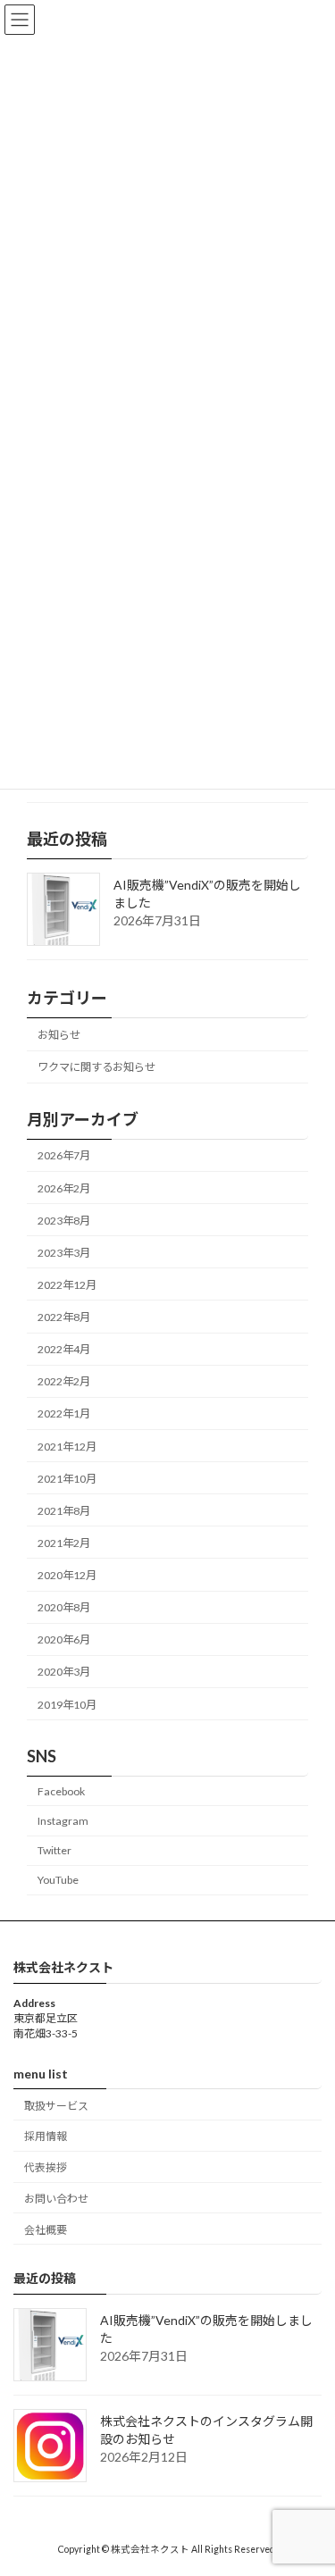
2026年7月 (64, 1155)
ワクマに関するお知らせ (96, 1067)
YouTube (58, 1880)
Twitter (54, 1850)
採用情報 (46, 2136)
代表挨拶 (46, 2167)
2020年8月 (64, 1607)
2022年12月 (67, 1285)
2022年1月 (64, 1413)
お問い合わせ (56, 2199)
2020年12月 (67, 1575)
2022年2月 (64, 1381)
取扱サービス (56, 2105)
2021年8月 (64, 1511)
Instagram (63, 1821)
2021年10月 (67, 1479)
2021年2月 (64, 1543)
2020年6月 (64, 1639)
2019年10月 (67, 1705)
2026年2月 (64, 1188)
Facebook (61, 1791)
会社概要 (46, 2229)
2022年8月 (64, 1317)
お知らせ (59, 1035)
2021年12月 (67, 1447)
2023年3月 (64, 1253)
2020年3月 (64, 1672)
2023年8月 (64, 1221)
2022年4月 (64, 1349)
